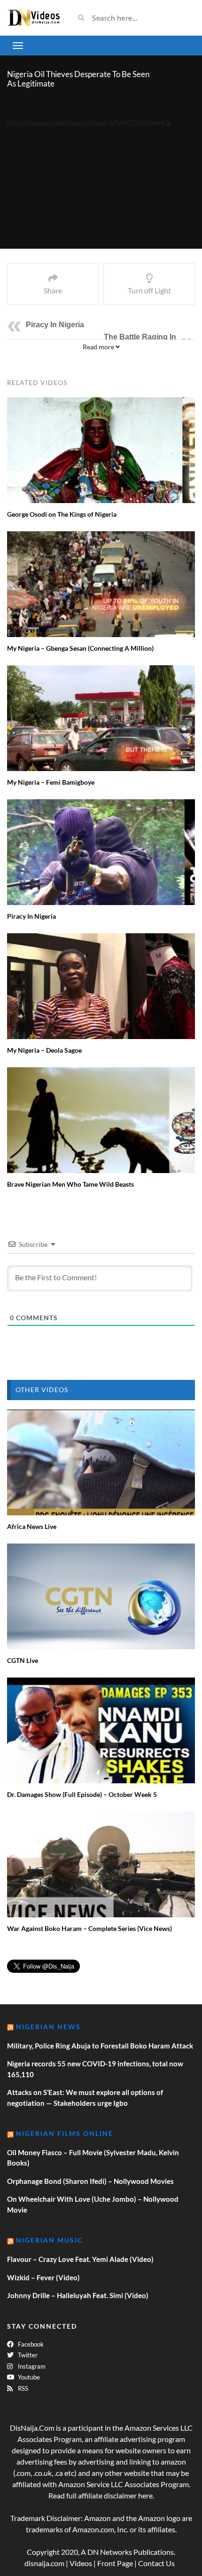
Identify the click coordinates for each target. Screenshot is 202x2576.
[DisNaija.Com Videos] (34, 18)
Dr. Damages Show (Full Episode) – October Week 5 (82, 1794)
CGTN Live (23, 1660)
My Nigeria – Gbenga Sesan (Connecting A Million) (80, 648)
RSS (22, 2388)
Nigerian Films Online (65, 2133)
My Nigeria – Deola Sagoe (44, 1050)
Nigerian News (48, 2027)
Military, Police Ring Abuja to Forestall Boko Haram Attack (100, 2046)
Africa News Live (32, 1526)
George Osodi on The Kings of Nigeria (62, 514)
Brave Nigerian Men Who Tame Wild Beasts (70, 1184)
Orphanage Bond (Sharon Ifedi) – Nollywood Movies (90, 2181)
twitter (27, 2355)
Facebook (30, 2344)
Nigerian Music (49, 2240)
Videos (81, 2563)
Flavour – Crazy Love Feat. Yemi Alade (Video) (80, 2259)
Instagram (31, 2366)
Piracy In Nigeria (55, 325)
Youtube (28, 2377)
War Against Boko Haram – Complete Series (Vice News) (89, 1928)
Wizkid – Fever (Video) (43, 2277)
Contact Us (156, 2563)
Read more (99, 347)
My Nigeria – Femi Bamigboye (51, 782)
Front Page (115, 2563)
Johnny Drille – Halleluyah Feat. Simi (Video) (78, 2295)
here (145, 2495)
